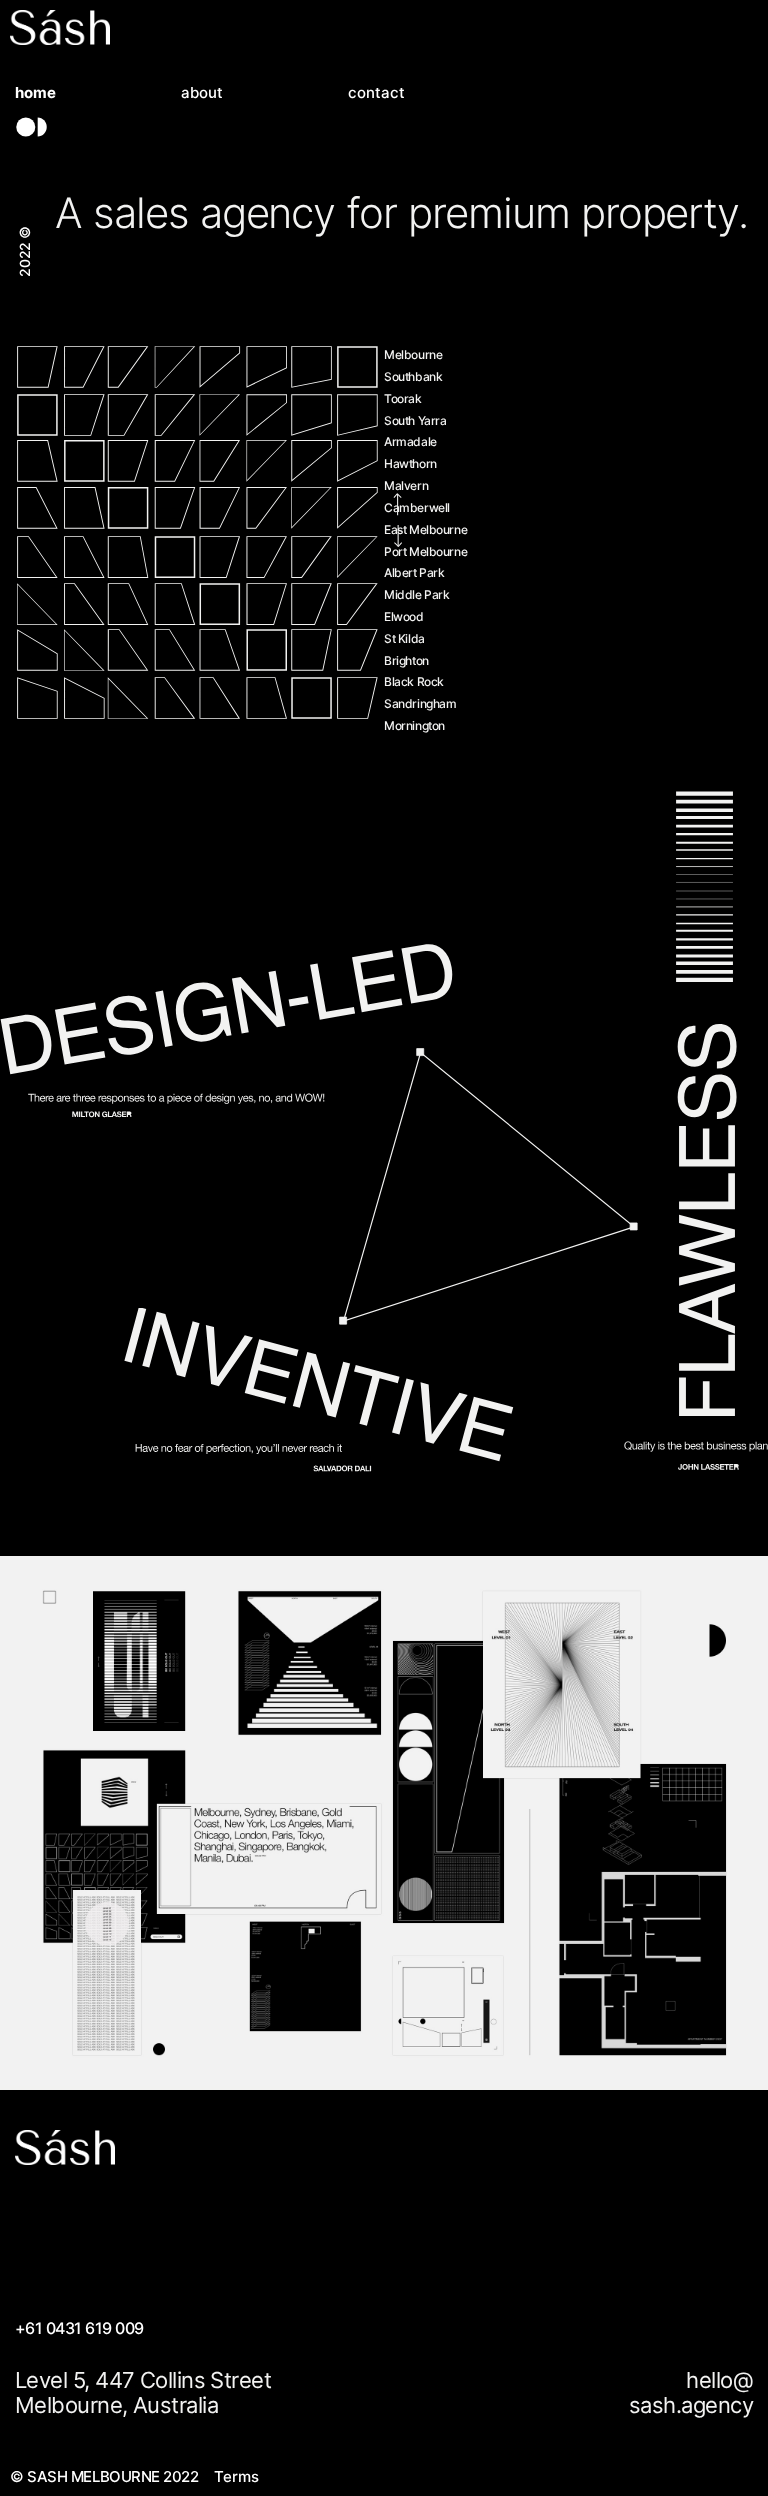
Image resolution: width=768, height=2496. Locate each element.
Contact (376, 93)
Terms (236, 2477)
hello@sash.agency (691, 2393)
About (202, 93)
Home (35, 93)
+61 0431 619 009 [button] (79, 2328)
